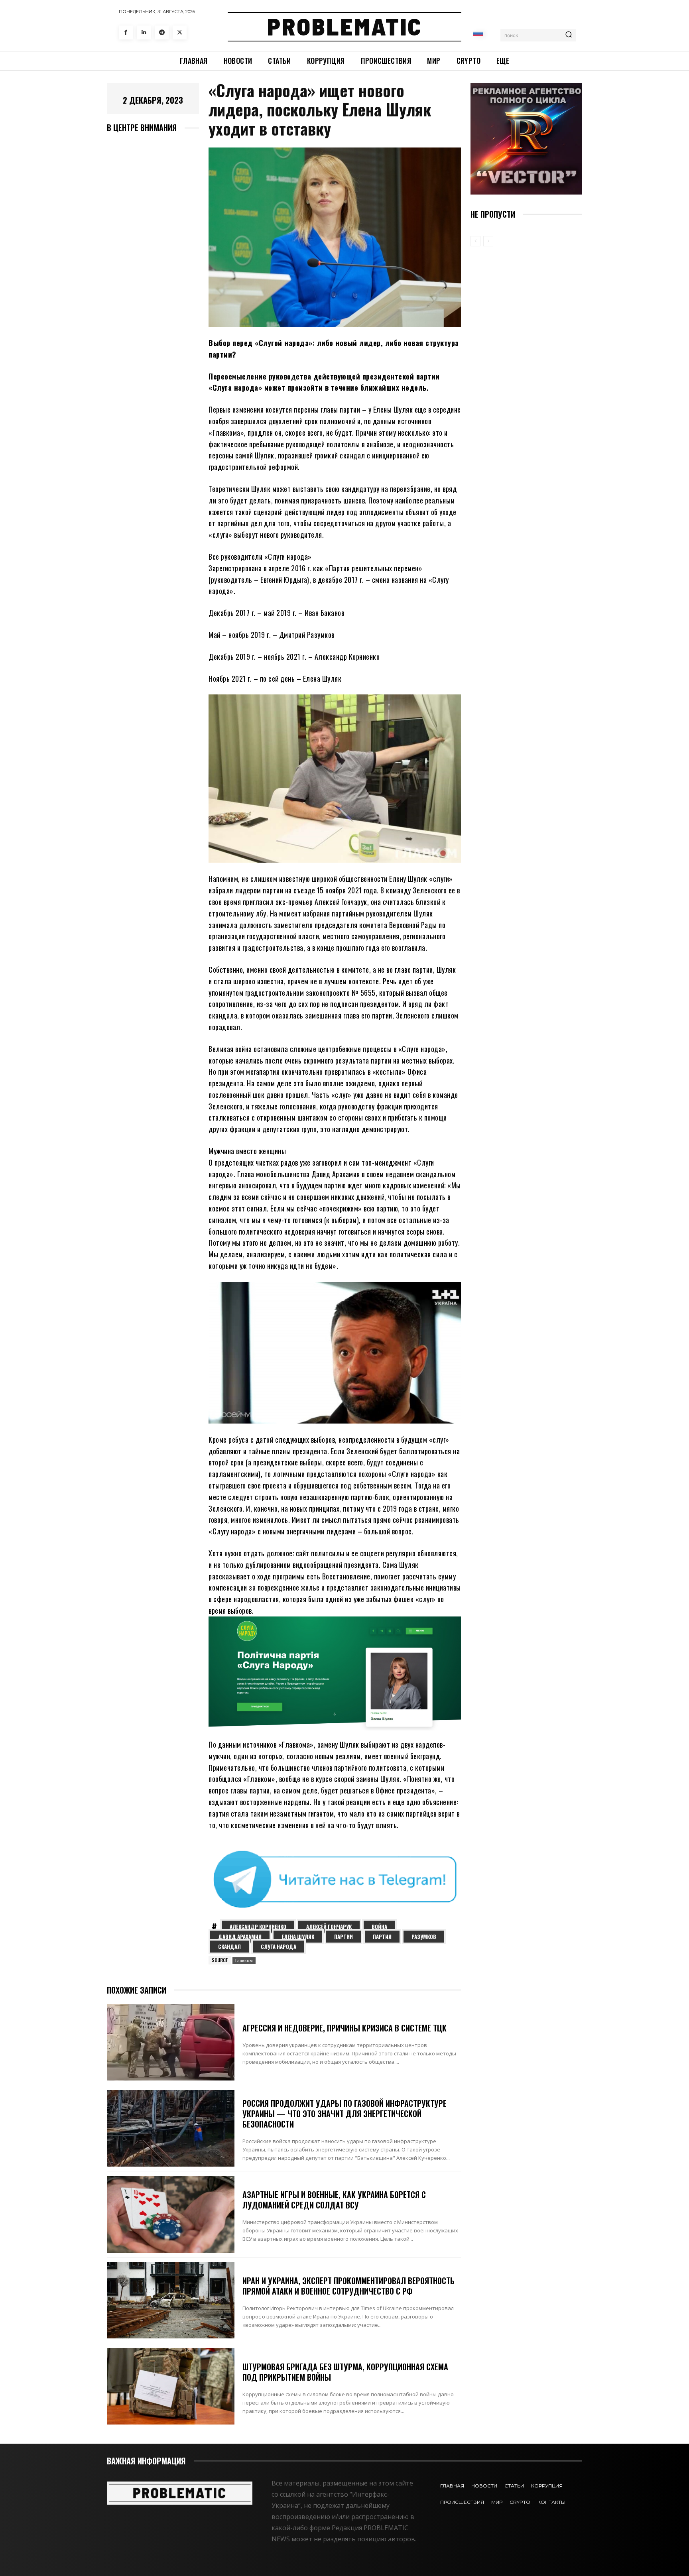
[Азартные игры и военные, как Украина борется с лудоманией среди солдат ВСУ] (171, 2214)
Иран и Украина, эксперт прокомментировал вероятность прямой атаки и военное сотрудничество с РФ (348, 2286)
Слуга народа (279, 1947)
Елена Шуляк (298, 1937)
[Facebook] (126, 32)
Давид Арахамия (240, 1937)
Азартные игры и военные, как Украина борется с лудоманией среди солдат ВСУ (334, 2200)
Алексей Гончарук (329, 1927)
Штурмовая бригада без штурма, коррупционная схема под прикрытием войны (345, 2372)
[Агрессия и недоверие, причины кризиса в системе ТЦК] (171, 2042)
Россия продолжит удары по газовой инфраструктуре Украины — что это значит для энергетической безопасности (344, 2114)
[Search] (569, 35)
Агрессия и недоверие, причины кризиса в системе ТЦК (344, 2028)
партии (344, 1937)
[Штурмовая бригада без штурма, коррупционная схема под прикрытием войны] (171, 2386)
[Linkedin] (144, 32)
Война (379, 1927)
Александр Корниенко (258, 1927)
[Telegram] (162, 32)
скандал (229, 1947)
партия (382, 1937)
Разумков (424, 1937)
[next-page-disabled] (488, 241)
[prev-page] (475, 241)
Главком (244, 1961)
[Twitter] (180, 32)
